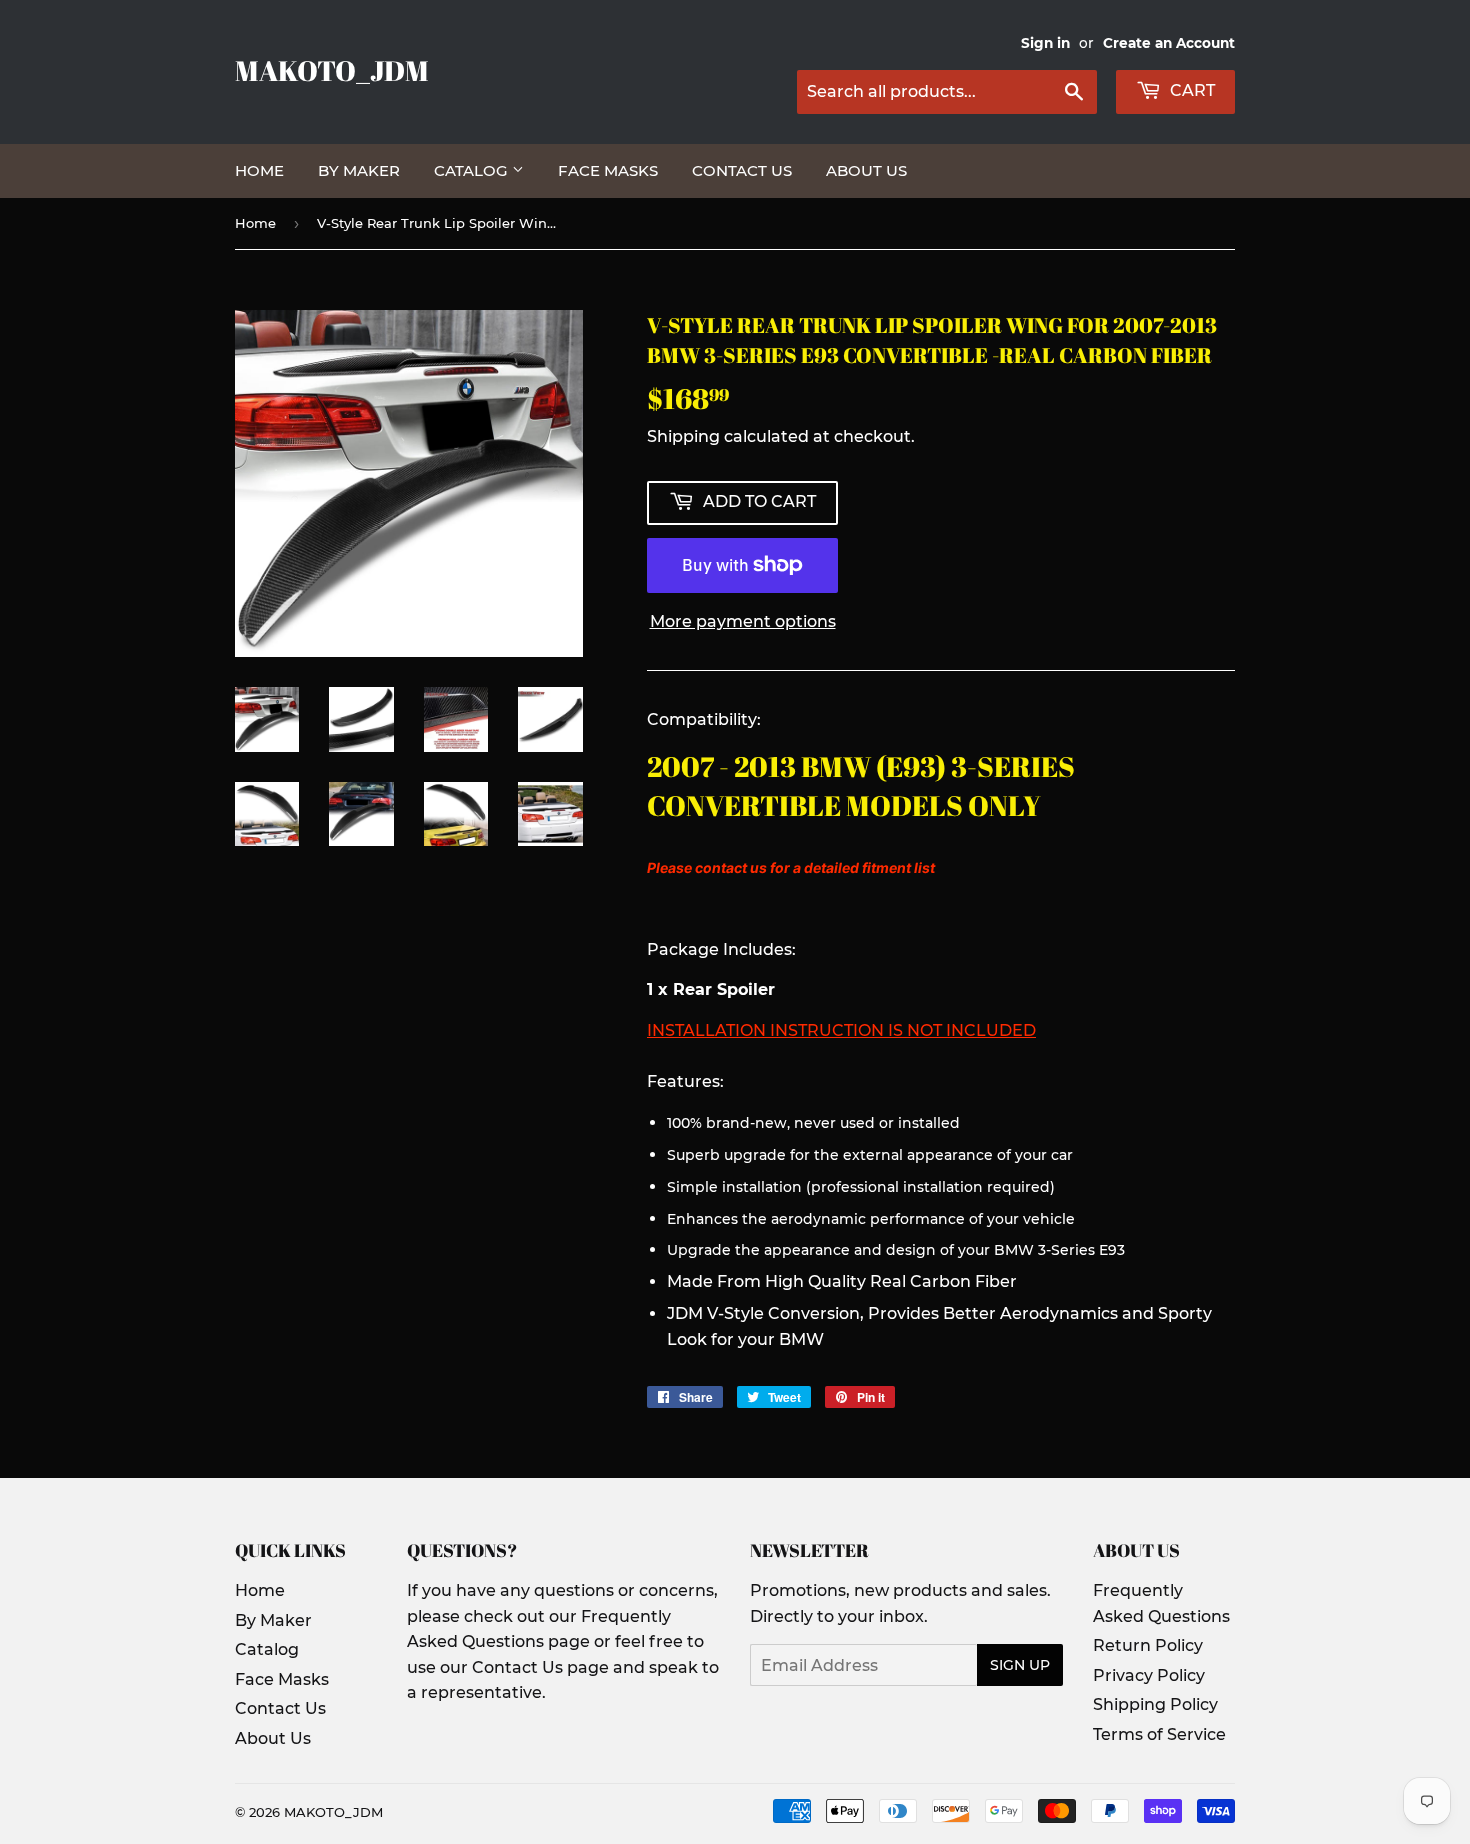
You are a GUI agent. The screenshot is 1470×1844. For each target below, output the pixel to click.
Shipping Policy (1155, 1704)
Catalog (473, 170)
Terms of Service (1159, 1734)
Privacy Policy (1149, 1675)
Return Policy (1148, 1645)
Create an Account (1169, 43)
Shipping (683, 436)
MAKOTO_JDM (332, 70)
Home (259, 170)
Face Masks (608, 170)
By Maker (359, 170)
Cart (1190, 90)
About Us (866, 170)
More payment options (743, 621)
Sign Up (1020, 1665)
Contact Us (742, 170)
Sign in (1045, 43)
